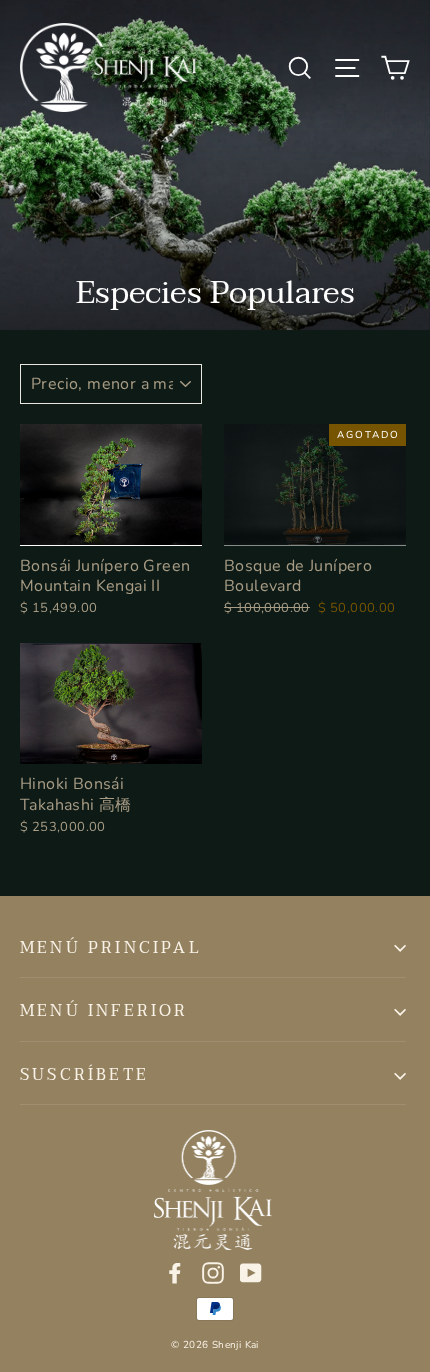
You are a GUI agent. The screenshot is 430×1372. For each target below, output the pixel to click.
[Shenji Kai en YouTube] (251, 1271)
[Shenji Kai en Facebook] (175, 1271)
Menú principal (111, 948)
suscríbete (84, 1075)
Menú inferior (104, 1011)
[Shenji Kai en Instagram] (213, 1271)
